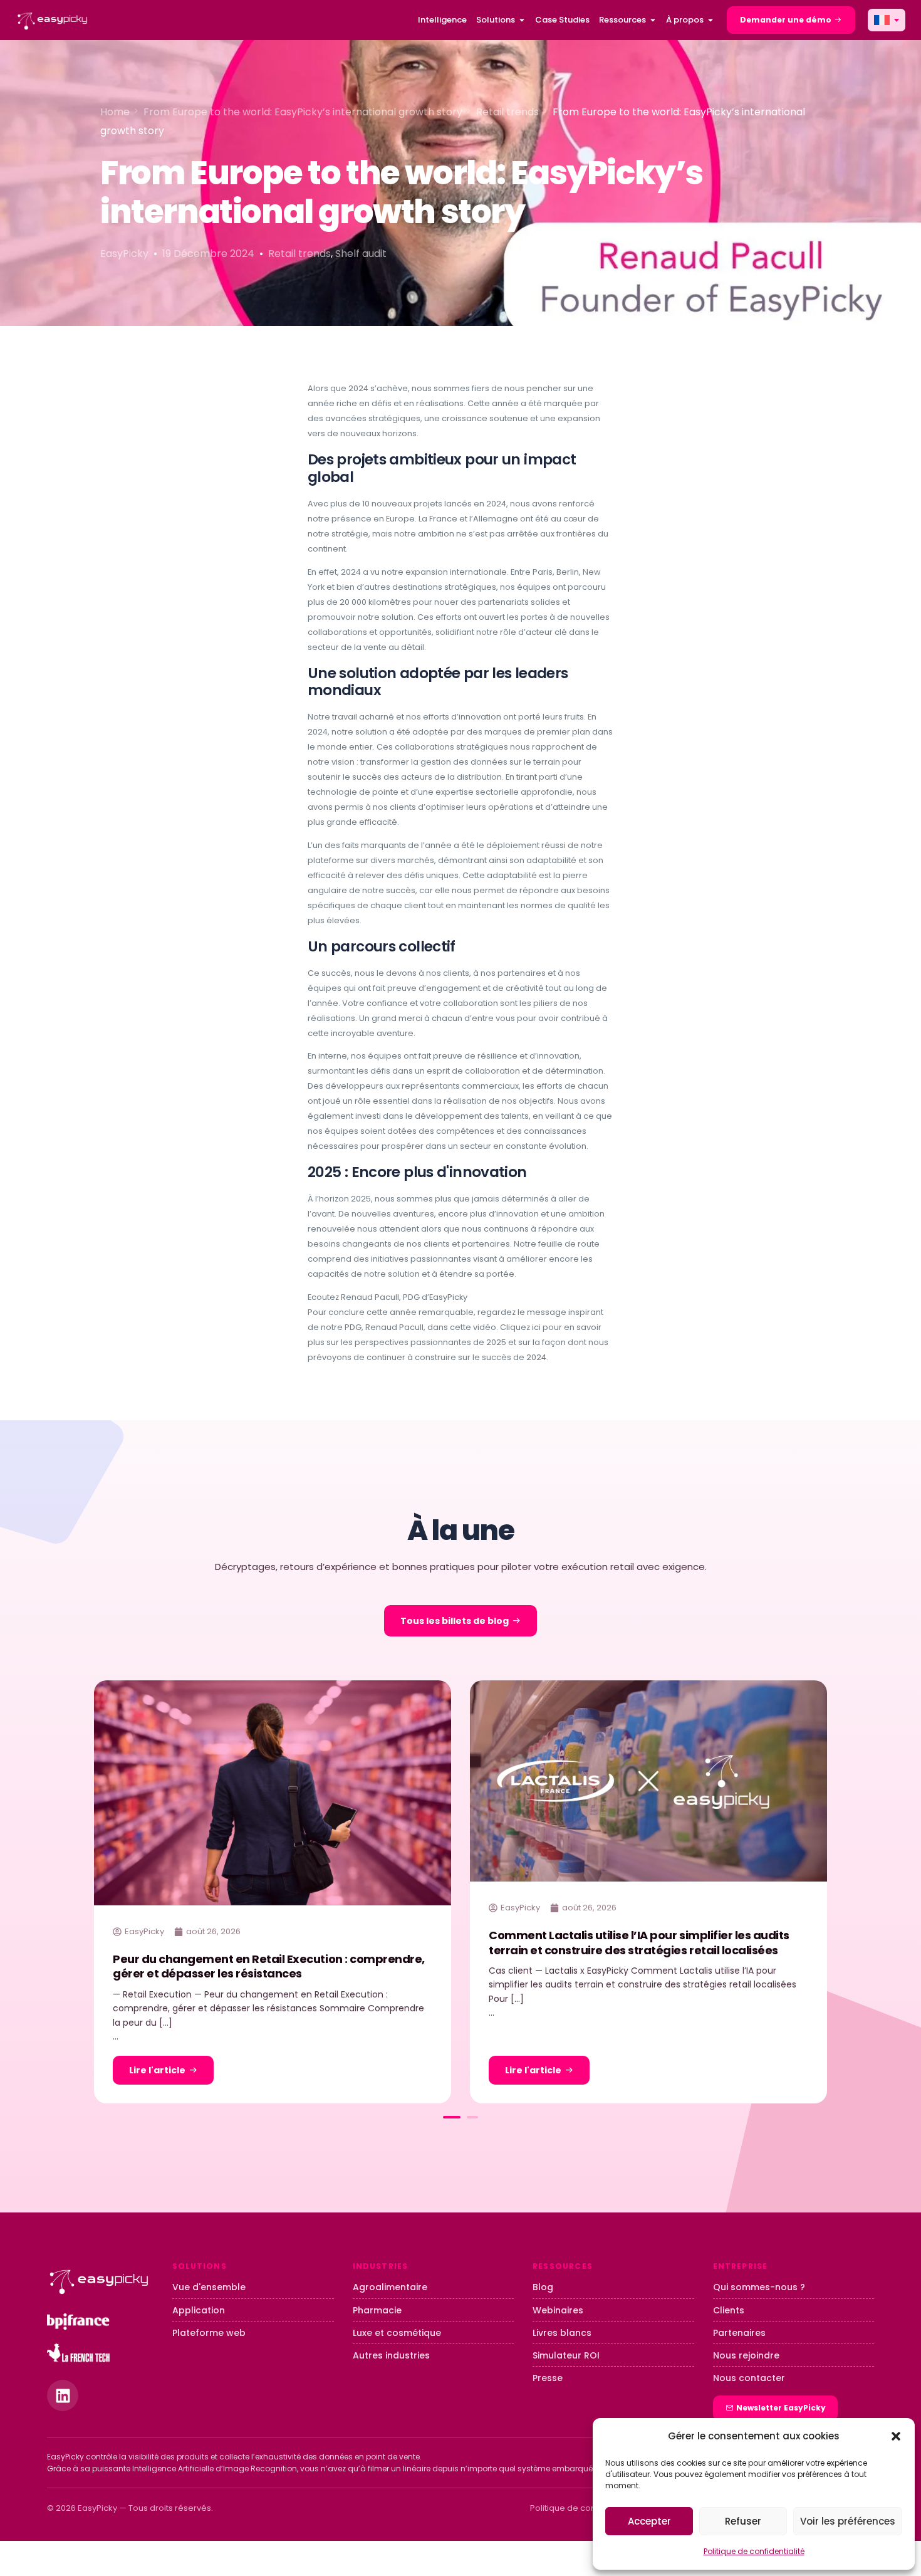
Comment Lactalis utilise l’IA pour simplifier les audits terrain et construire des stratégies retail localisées (639, 1942)
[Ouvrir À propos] (710, 20)
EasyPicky (124, 254)
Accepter (649, 2521)
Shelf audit (361, 254)
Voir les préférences (848, 2521)
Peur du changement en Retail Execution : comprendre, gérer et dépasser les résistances (269, 1966)
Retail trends (299, 254)
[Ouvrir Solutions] (522, 20)
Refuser (743, 2521)
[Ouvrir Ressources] (653, 20)
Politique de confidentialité (754, 2551)
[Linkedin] (63, 2395)
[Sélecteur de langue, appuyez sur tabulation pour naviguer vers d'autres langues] (887, 20)
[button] (896, 2436)
